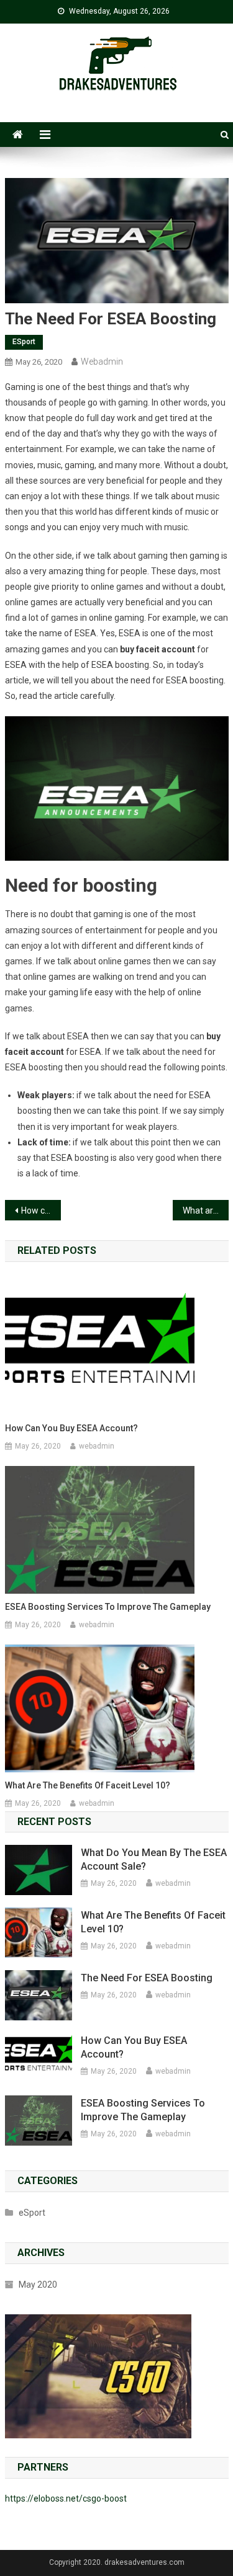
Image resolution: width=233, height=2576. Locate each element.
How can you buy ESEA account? (41, 1210)
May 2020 (38, 2285)
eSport (24, 342)
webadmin (102, 362)
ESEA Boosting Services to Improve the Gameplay (108, 1607)
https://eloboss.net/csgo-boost (66, 2498)
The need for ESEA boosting (147, 1978)
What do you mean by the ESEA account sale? (154, 1859)
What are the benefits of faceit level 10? (206, 1210)
